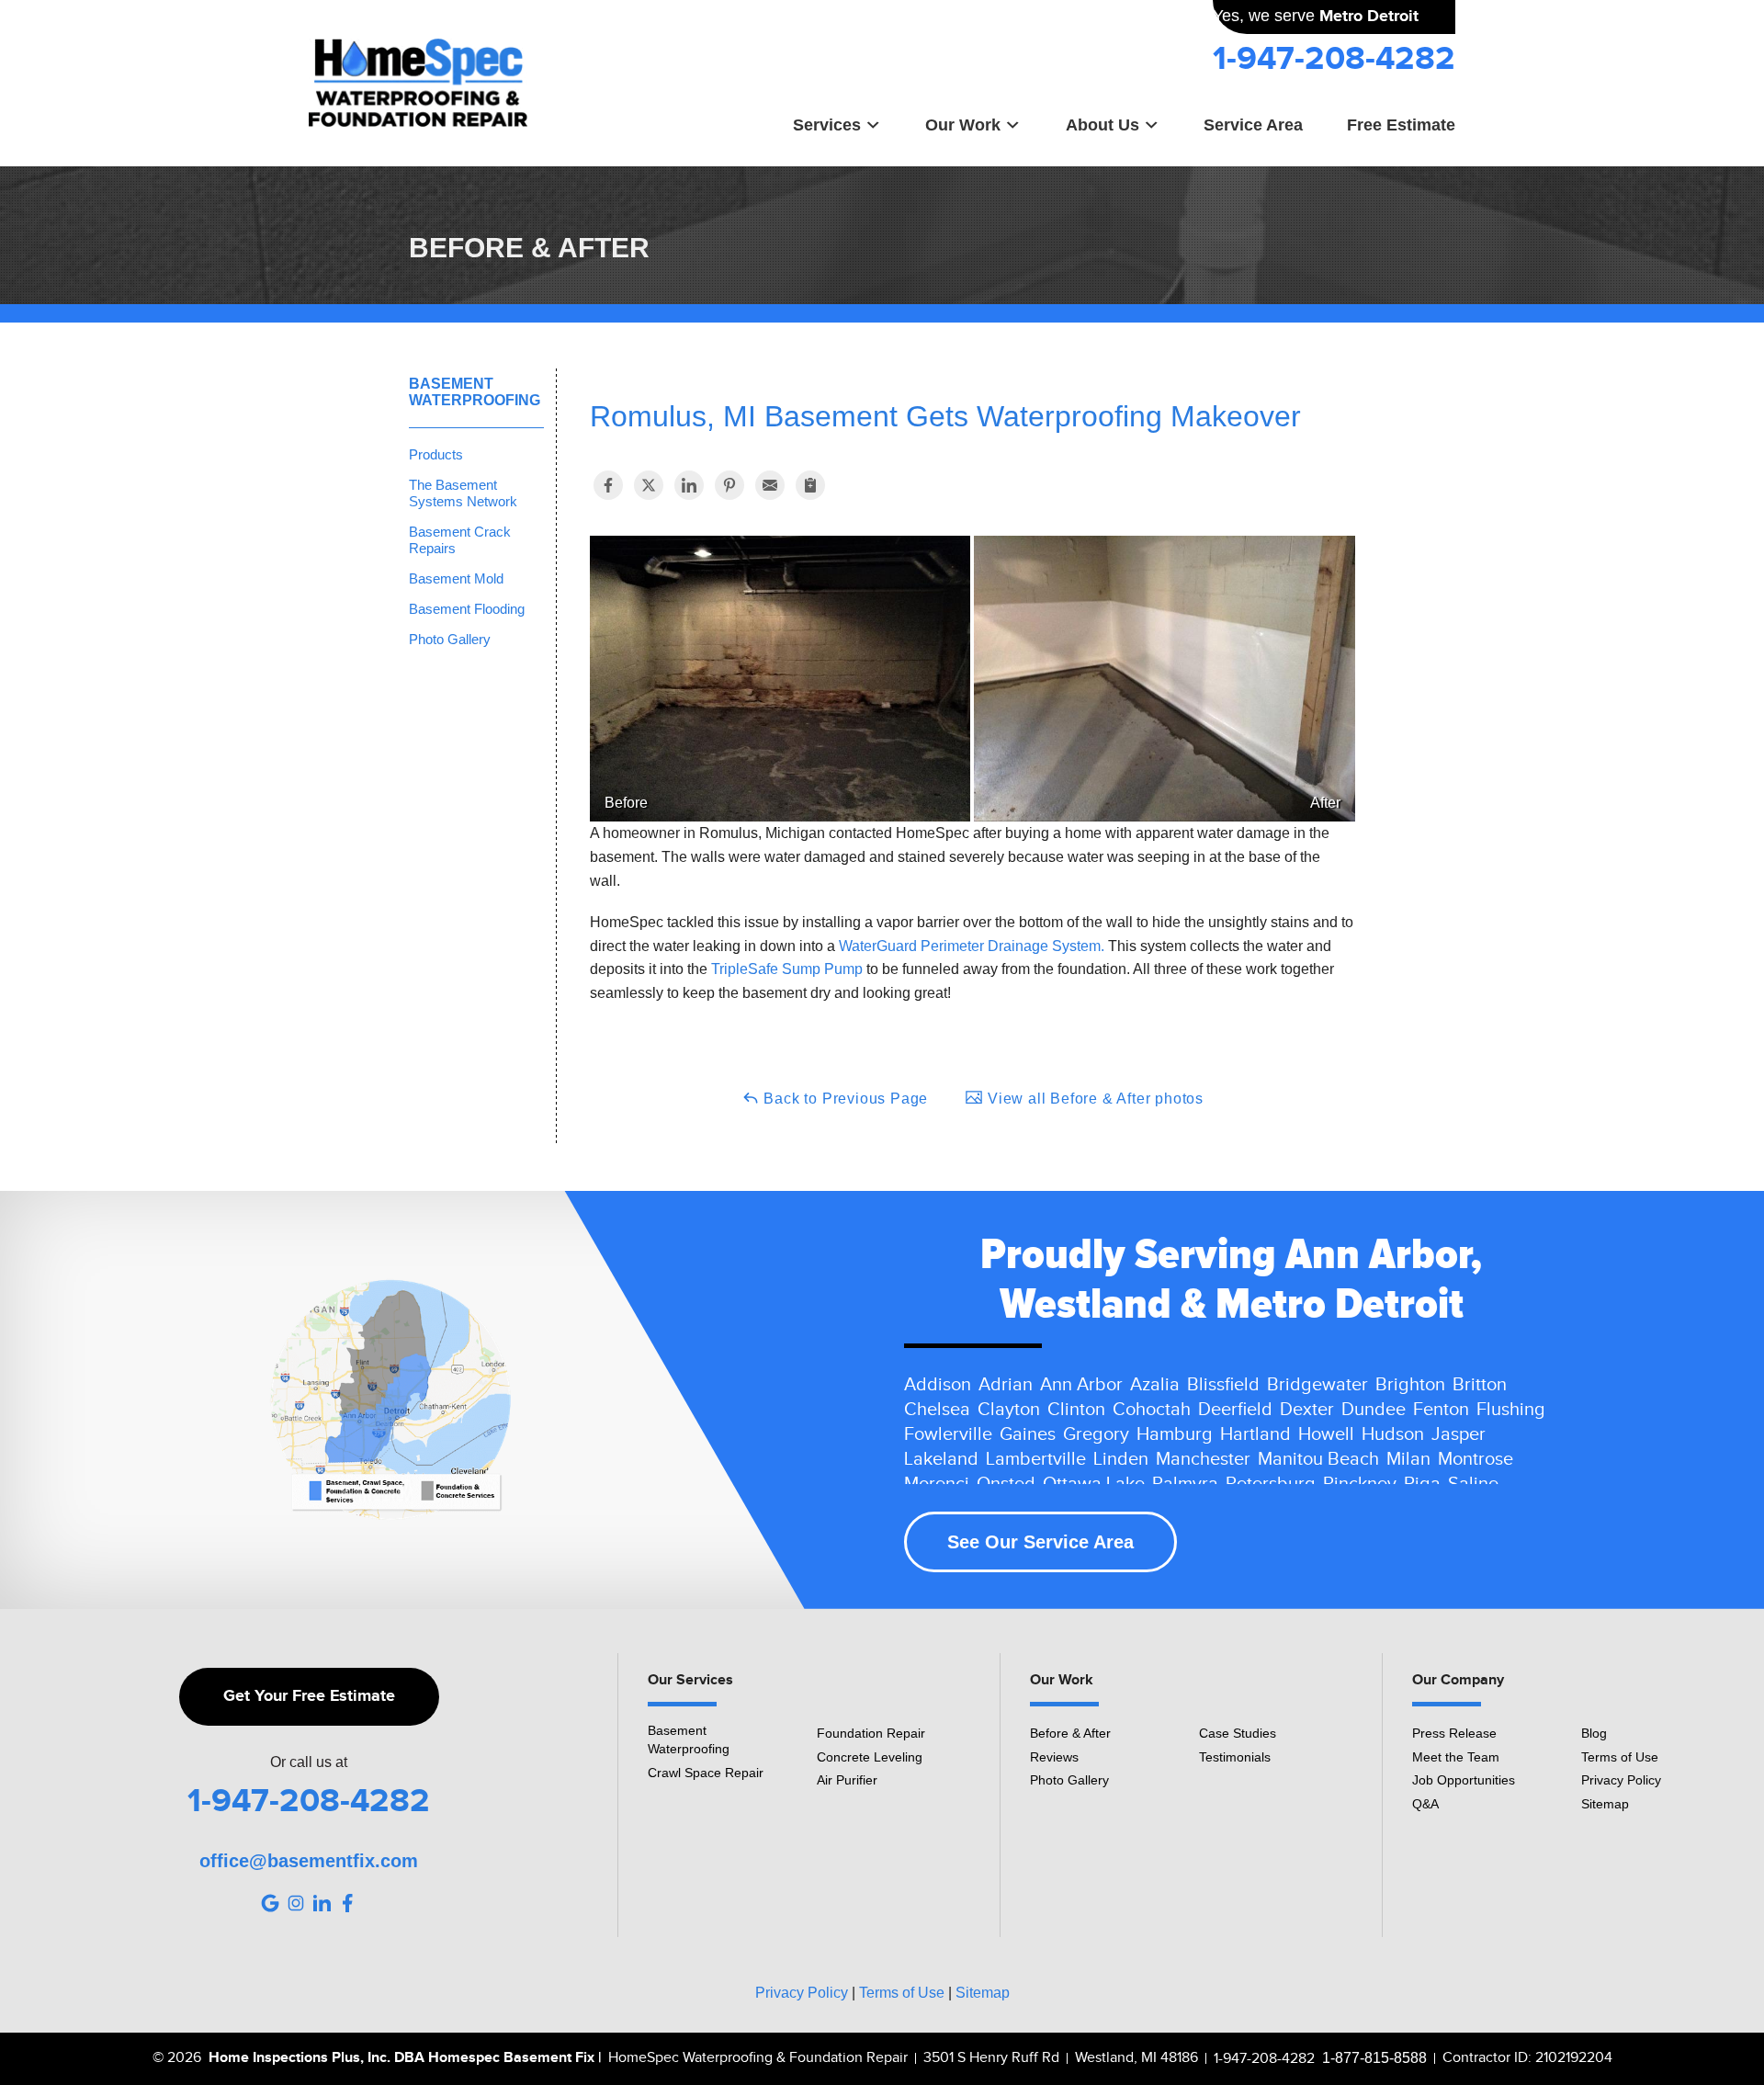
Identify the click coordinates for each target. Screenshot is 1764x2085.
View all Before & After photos (1093, 1099)
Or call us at (309, 1762)
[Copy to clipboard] (810, 485)
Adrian (1006, 1385)
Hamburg (1175, 1434)
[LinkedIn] (322, 1903)
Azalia (1155, 1385)
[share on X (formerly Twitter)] (649, 485)
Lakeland (941, 1459)
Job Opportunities (1464, 1780)
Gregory (1096, 1434)
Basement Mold (456, 578)
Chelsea (937, 1410)
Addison (938, 1385)
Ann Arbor (1081, 1385)
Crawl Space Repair (706, 1773)
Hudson (1393, 1434)
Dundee (1374, 1410)
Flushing (1511, 1410)
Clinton (1076, 1410)
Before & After (1070, 1733)
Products (436, 454)
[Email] (770, 485)
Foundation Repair (871, 1733)
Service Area (1253, 125)
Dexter (1307, 1410)
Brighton (1410, 1385)
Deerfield (1235, 1410)
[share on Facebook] (608, 485)
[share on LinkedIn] (689, 485)
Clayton (1009, 1410)
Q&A (1425, 1804)
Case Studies (1238, 1733)
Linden (1121, 1459)
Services (827, 125)
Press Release (1454, 1733)
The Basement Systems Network (463, 493)
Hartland (1255, 1434)
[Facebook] (347, 1903)
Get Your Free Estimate (309, 1696)
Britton (1480, 1385)
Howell (1326, 1434)
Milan (1408, 1459)
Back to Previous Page (844, 1099)
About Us (1102, 125)
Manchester (1203, 1459)
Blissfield (1223, 1385)
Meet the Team (1456, 1757)
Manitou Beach (1318, 1459)
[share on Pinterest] (729, 485)
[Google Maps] (270, 1903)
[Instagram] (296, 1903)
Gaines (1028, 1434)
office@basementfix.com (309, 1861)
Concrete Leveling (870, 1757)
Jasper (1459, 1434)
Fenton (1441, 1410)
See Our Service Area (1040, 1542)
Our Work (963, 125)
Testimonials (1235, 1757)
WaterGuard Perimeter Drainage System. (972, 946)
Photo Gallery (450, 639)
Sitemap (1605, 1804)
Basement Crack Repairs (460, 540)
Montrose (1476, 1459)
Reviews (1054, 1757)
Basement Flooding (467, 609)
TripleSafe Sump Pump (787, 969)
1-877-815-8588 (1374, 2058)
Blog (1594, 1733)
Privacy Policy (1621, 1780)
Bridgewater (1317, 1385)
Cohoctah (1152, 1410)
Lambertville (1036, 1459)
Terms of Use (1620, 1757)
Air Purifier (847, 1780)
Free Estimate (1401, 125)
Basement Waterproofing (475, 392)
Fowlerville (948, 1434)
